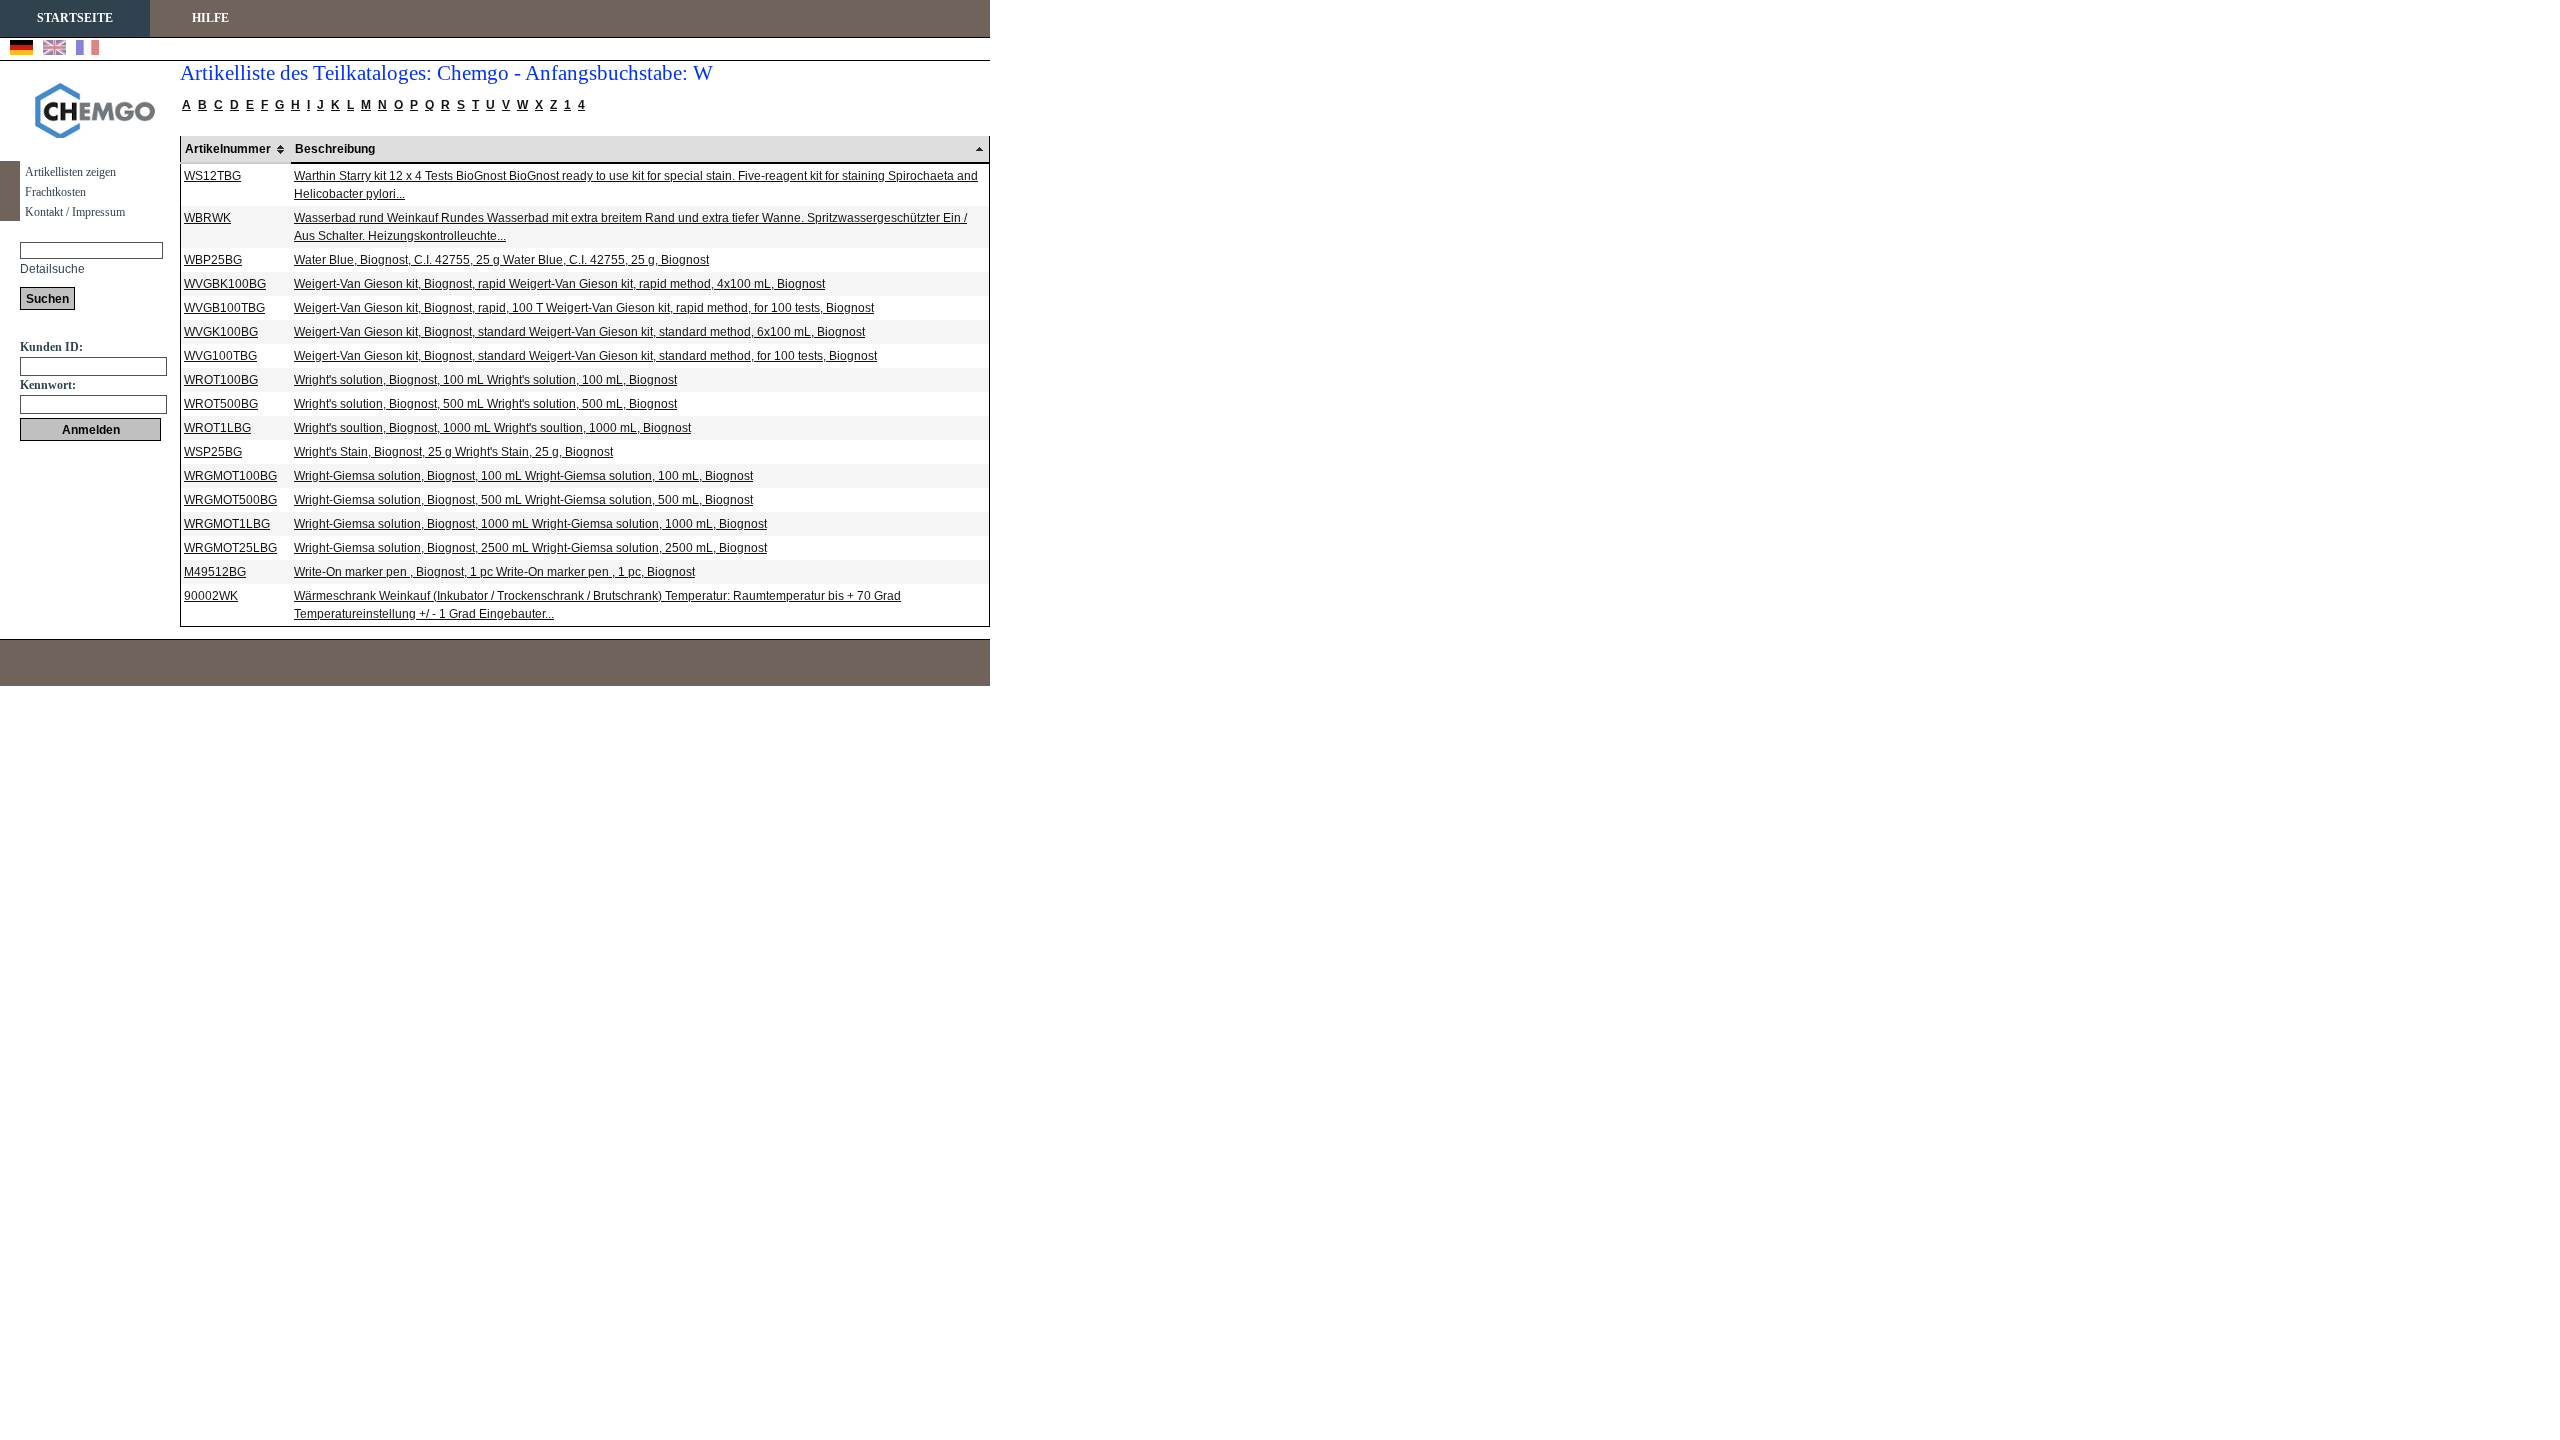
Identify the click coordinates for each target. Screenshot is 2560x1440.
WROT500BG (221, 404)
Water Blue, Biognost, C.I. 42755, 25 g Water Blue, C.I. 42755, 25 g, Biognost (501, 260)
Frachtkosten (55, 192)
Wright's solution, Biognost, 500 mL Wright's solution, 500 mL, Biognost (485, 404)
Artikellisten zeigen (70, 172)
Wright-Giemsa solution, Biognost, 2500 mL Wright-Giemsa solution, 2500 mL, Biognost (530, 548)
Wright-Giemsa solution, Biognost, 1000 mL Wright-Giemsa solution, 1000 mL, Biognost (530, 524)
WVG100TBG (220, 356)
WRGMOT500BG (230, 500)
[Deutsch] (21, 50)
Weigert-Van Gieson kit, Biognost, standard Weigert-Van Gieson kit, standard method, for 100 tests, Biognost (585, 356)
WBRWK (207, 218)
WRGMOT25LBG (230, 548)
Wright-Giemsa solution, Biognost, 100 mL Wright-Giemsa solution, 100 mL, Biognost (523, 476)
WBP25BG (213, 260)
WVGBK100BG (225, 284)
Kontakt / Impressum (75, 212)
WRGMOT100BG (230, 476)
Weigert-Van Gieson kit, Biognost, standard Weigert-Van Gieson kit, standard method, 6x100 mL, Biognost (579, 332)
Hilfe (210, 18)
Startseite (75, 18)
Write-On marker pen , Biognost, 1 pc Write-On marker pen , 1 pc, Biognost (494, 572)
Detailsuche (52, 269)
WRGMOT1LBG (227, 524)
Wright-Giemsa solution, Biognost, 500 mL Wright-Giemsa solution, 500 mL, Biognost (523, 500)
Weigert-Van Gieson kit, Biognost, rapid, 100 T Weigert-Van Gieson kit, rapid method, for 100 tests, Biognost (584, 308)
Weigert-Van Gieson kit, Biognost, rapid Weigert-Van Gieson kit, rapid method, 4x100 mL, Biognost (559, 284)
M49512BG (215, 572)
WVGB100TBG (224, 308)
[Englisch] (54, 50)
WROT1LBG (217, 428)
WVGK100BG (221, 332)
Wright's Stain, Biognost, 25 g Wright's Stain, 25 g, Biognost (453, 452)
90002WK (211, 596)
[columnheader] (236, 149)
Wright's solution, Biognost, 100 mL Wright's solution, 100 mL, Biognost (485, 380)
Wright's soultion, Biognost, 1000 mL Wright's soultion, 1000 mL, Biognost (492, 428)
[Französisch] (87, 50)
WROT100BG (221, 380)
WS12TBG (212, 176)
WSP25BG (213, 452)
